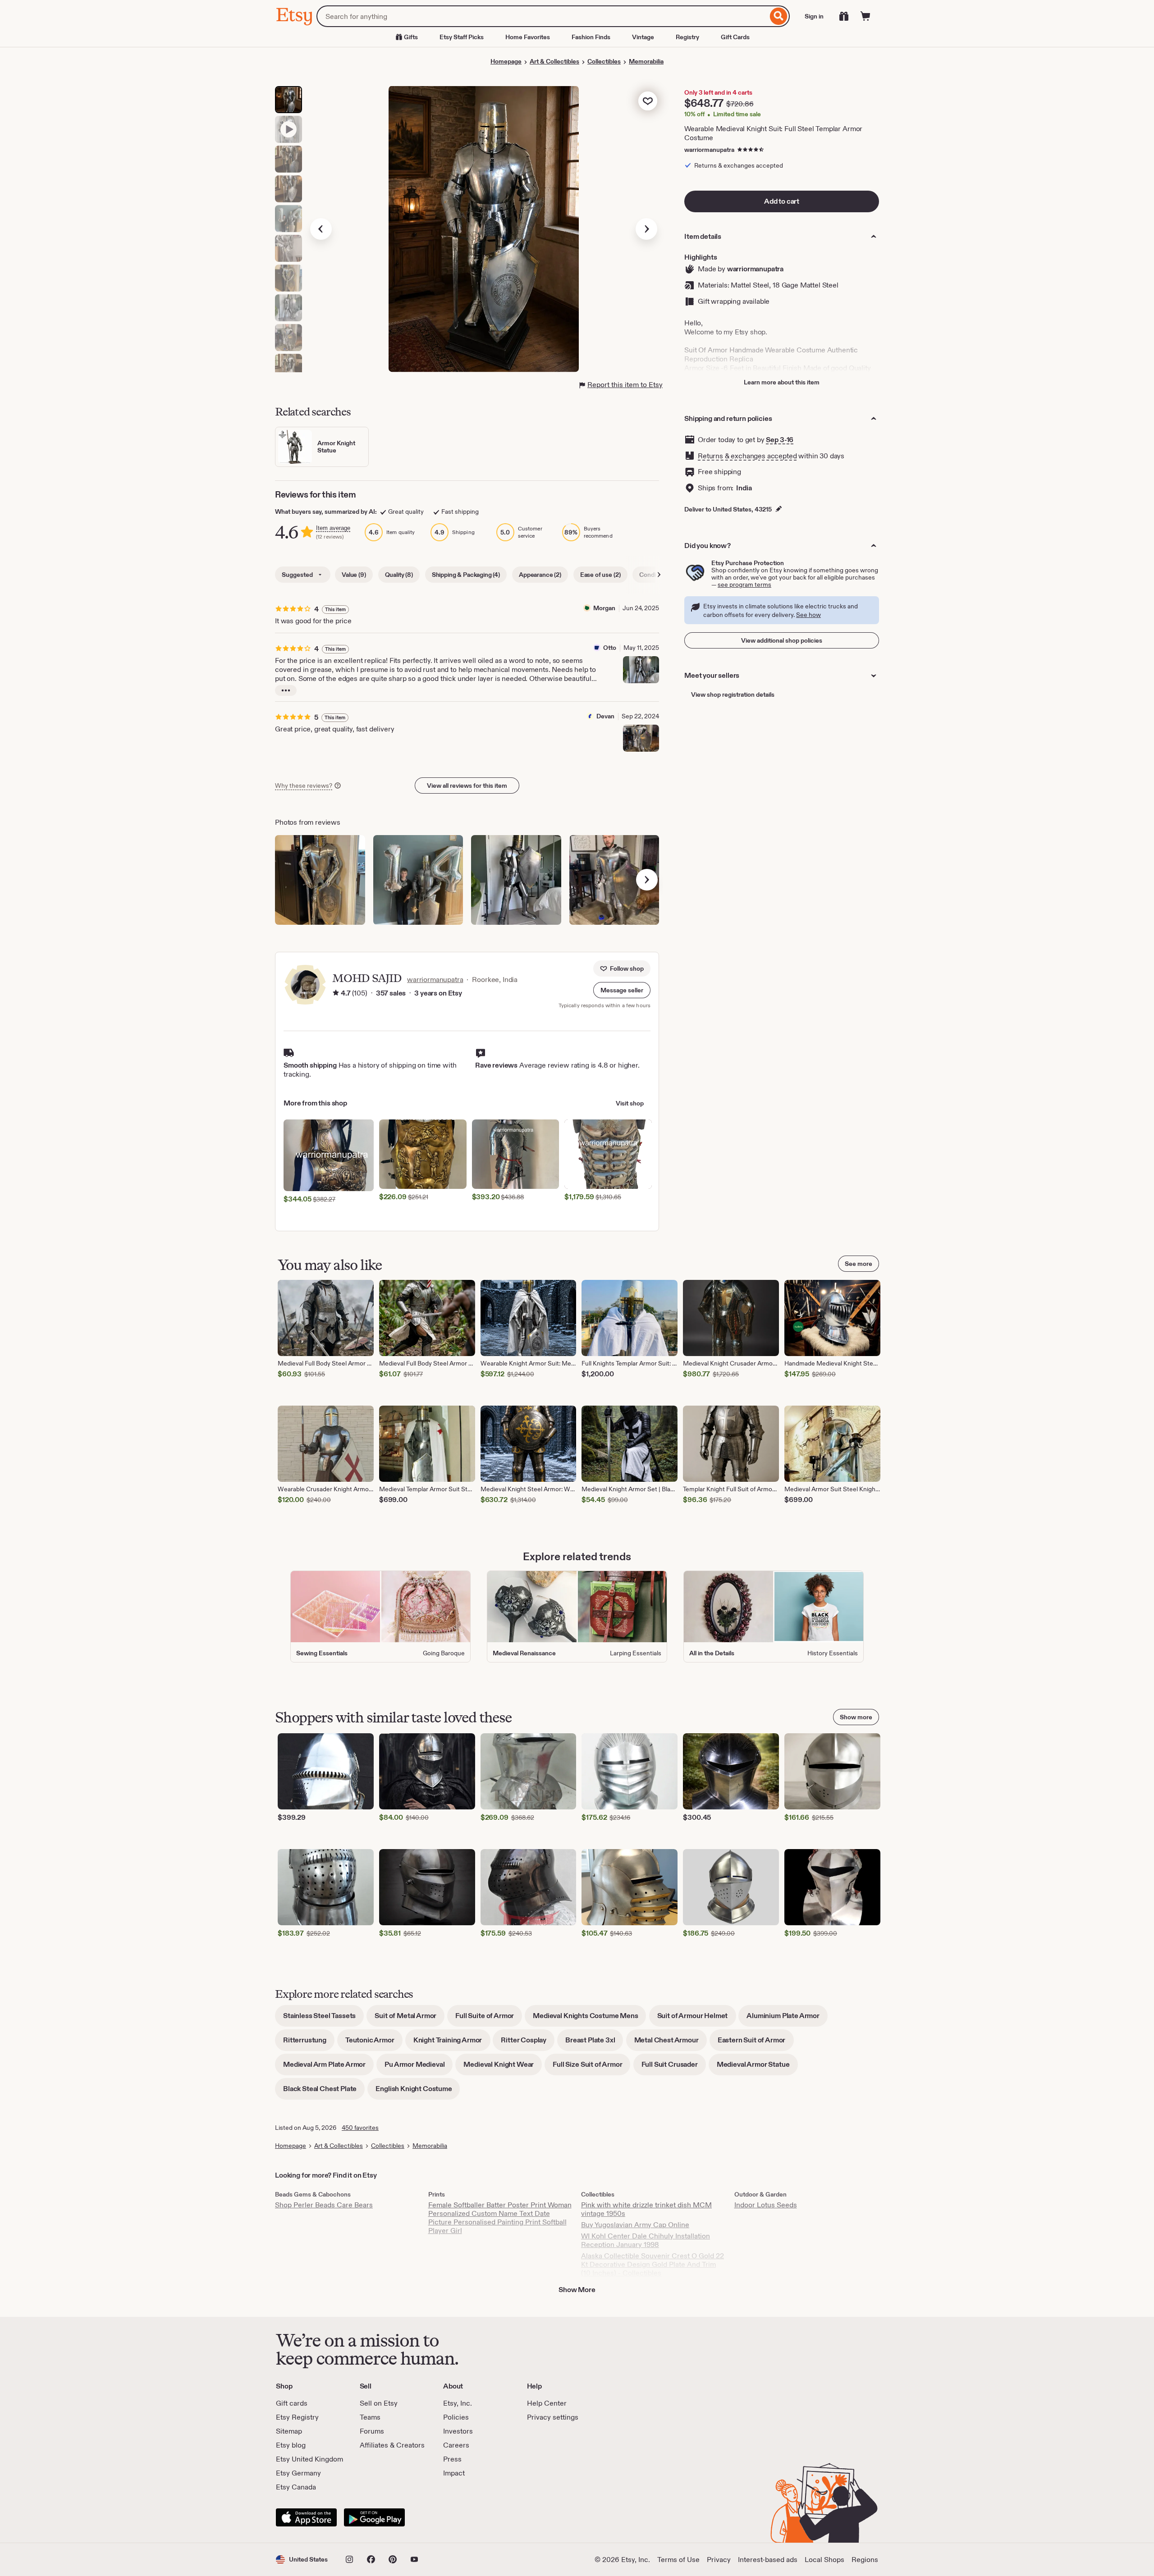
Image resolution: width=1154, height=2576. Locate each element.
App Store (306, 2517)
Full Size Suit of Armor (591, 2067)
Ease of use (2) (600, 575)
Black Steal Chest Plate (324, 2092)
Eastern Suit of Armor (756, 2043)
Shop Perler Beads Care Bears (324, 2205)
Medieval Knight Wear (503, 2067)
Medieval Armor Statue (757, 2067)
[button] (622, 990)
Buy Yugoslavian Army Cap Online (635, 2225)
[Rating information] (336, 993)
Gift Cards (735, 37)
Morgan (604, 608)
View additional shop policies (782, 640)
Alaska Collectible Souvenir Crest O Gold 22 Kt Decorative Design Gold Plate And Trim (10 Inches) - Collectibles (653, 2264)
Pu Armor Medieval (419, 2067)
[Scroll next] (659, 575)
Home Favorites (528, 37)
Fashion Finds (591, 37)
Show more (856, 1717)
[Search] (779, 16)
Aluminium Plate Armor (787, 2019)
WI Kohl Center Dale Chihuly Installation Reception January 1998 (646, 2240)
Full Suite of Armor (489, 2019)
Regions (865, 2560)
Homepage (506, 61)
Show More (577, 2290)
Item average (333, 528)
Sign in (814, 16)
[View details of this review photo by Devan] (641, 738)
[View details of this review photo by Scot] (320, 880)
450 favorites (360, 2128)
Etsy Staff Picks (462, 37)
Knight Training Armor (452, 2043)
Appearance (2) (540, 575)
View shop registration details (733, 694)
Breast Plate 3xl (594, 2043)
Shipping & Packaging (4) (466, 575)
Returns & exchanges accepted (747, 456)
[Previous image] (321, 229)
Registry (687, 37)
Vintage (643, 37)
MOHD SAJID (367, 978)
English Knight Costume (418, 2092)
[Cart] (865, 16)
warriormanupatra (709, 150)
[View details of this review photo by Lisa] (418, 880)
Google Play (374, 2517)
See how (808, 615)
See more (859, 1264)
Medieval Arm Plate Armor (328, 2067)
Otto (610, 648)
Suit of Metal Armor (410, 2019)
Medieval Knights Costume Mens (589, 2019)
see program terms (744, 585)
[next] (647, 880)
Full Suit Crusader (674, 2067)
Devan (605, 716)
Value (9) (354, 575)
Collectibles (604, 61)
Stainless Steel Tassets (323, 2019)
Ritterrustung (309, 2043)
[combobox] (542, 16)
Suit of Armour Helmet (697, 2019)
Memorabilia (646, 61)
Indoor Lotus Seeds (766, 2205)
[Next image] (646, 229)
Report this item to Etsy (625, 385)
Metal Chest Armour (671, 2043)
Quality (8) (399, 575)
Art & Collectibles (554, 61)
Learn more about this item (782, 382)
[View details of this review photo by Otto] (641, 670)
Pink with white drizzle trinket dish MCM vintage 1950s (646, 2209)
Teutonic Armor (374, 2043)
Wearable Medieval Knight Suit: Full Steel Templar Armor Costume (773, 133)
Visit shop (630, 1103)
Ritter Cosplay (528, 2043)
